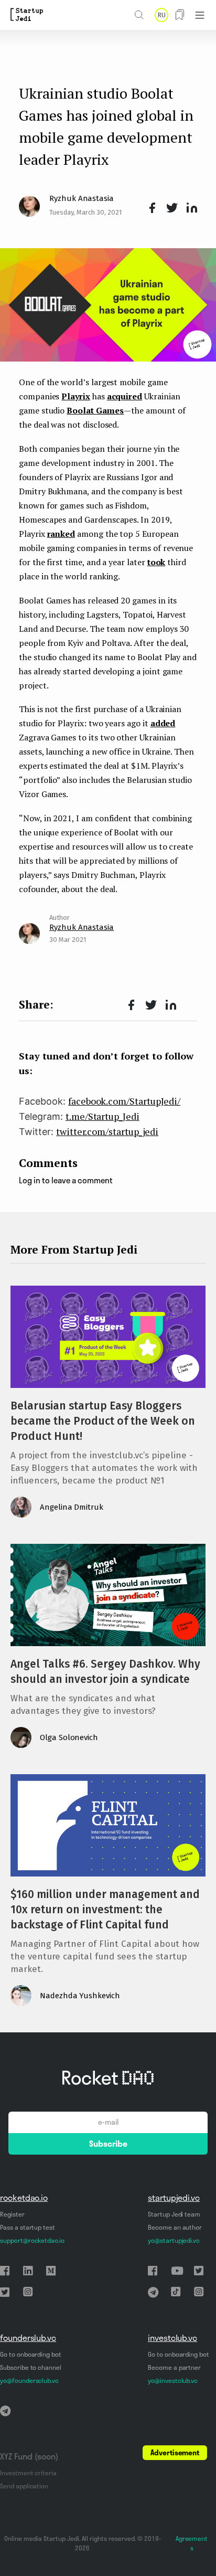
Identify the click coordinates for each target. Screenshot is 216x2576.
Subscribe (108, 2144)
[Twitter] (170, 208)
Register (12, 2214)
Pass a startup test (28, 2227)
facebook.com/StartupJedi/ (124, 1101)
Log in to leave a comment (66, 1180)
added (163, 723)
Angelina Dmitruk (72, 1507)
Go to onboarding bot (31, 2354)
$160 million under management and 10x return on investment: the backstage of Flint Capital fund (105, 1910)
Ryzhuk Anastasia (82, 198)
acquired (125, 396)
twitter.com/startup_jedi (107, 1131)
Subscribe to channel (31, 2367)
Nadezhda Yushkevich (80, 1996)
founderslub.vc (28, 2338)
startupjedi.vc (174, 2198)
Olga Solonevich (69, 1737)
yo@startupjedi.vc (174, 2240)
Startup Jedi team (174, 2214)
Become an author (175, 2227)
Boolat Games (95, 410)
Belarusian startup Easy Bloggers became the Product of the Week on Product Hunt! (103, 1421)
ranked (61, 534)
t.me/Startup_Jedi (102, 1116)
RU (161, 15)
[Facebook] (150, 208)
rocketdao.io (24, 2198)
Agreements (192, 2543)
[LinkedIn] (190, 208)
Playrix (76, 396)
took (156, 562)
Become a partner (174, 2367)
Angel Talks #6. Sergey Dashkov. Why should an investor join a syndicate (105, 1672)
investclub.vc (172, 2338)
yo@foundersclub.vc (29, 2381)
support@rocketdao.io (32, 2240)
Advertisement (175, 2453)
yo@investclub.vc (173, 2381)
